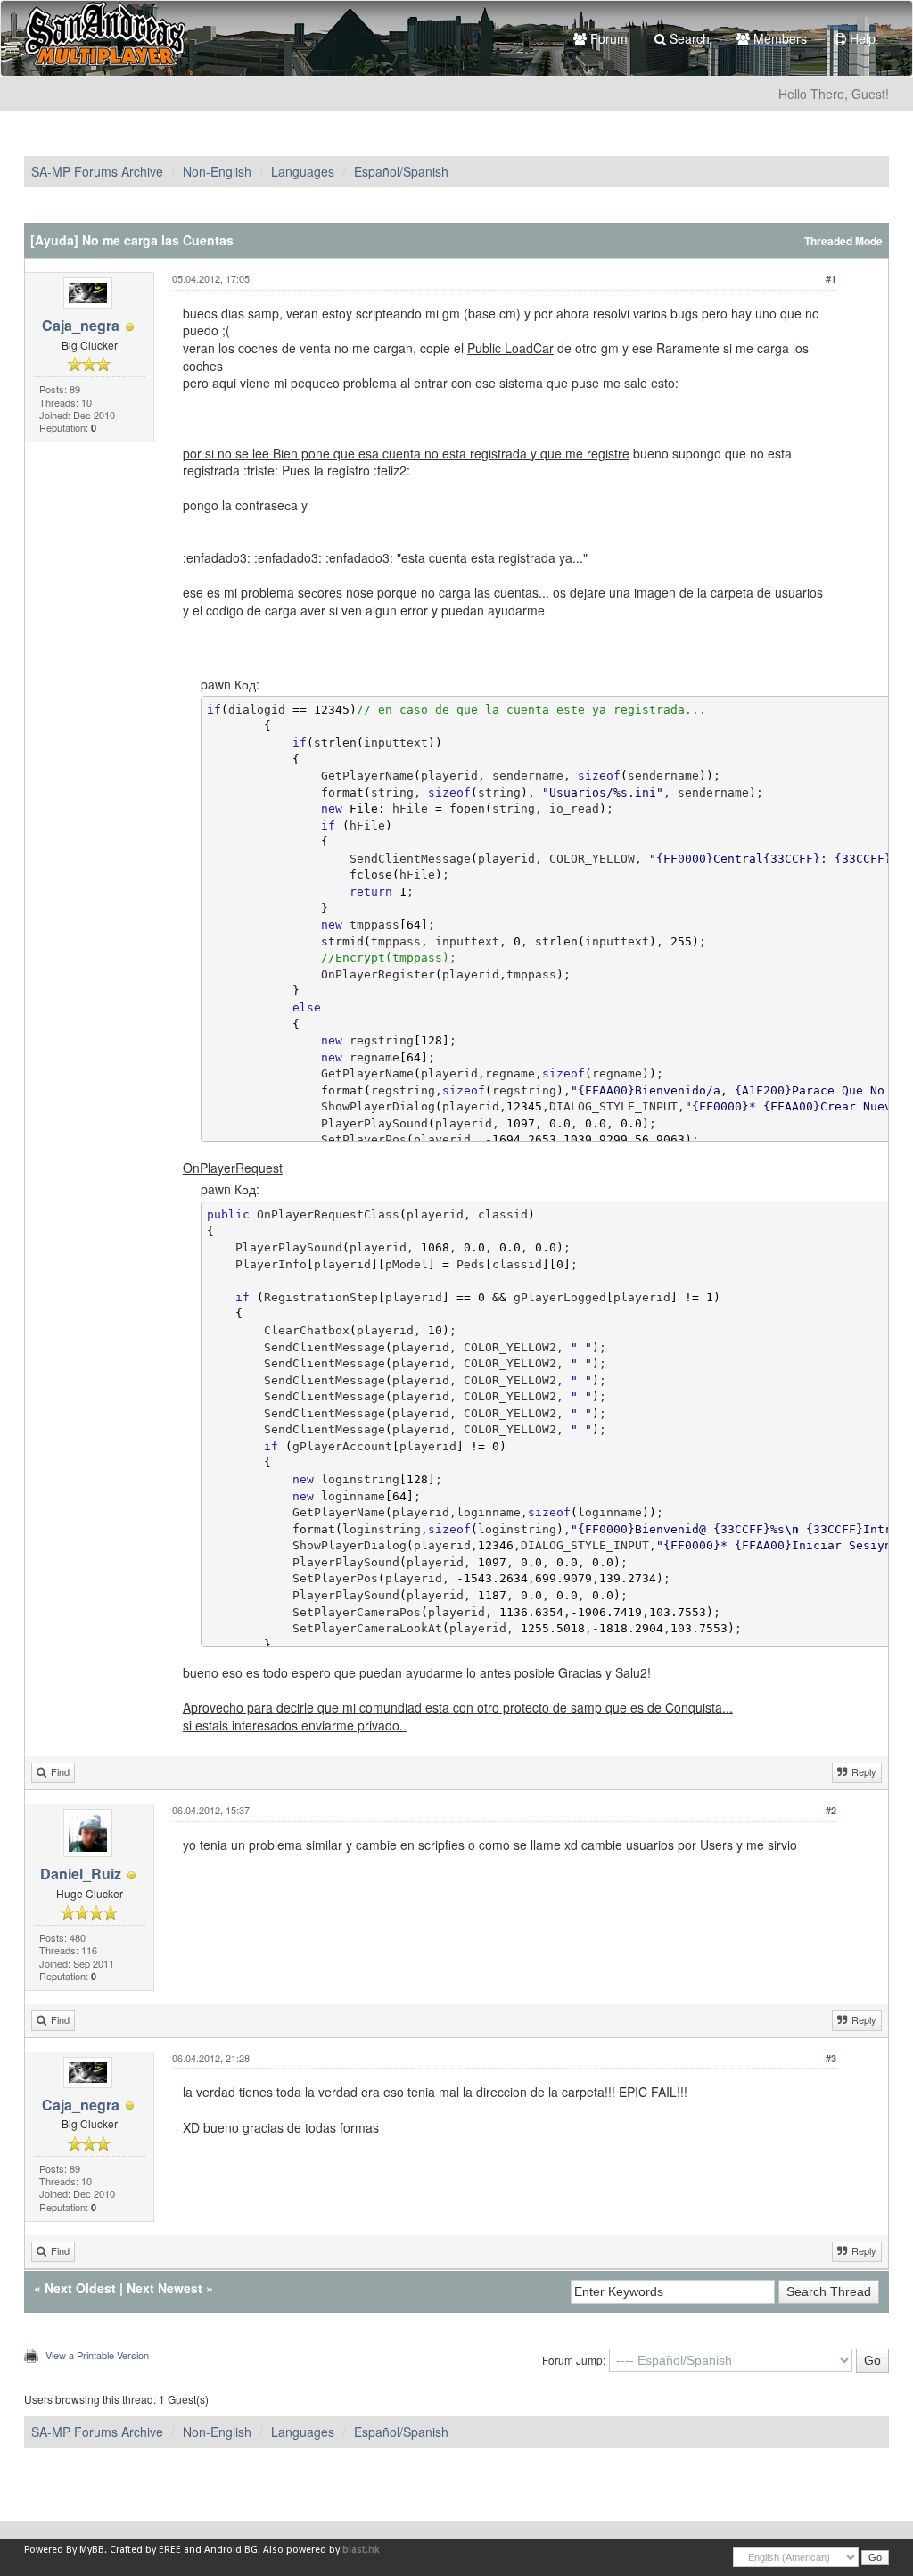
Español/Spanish (401, 171)
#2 (831, 1810)
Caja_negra (81, 325)
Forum (607, 38)
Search (688, 38)
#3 (831, 2058)
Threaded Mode (843, 241)
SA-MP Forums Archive (97, 171)
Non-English (217, 171)
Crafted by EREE (145, 2550)
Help (861, 38)
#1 (831, 279)
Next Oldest (80, 2288)
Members (778, 38)
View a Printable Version (97, 2355)
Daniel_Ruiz (81, 1874)
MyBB (92, 2550)
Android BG (231, 2550)
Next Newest (165, 2288)
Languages (303, 171)
